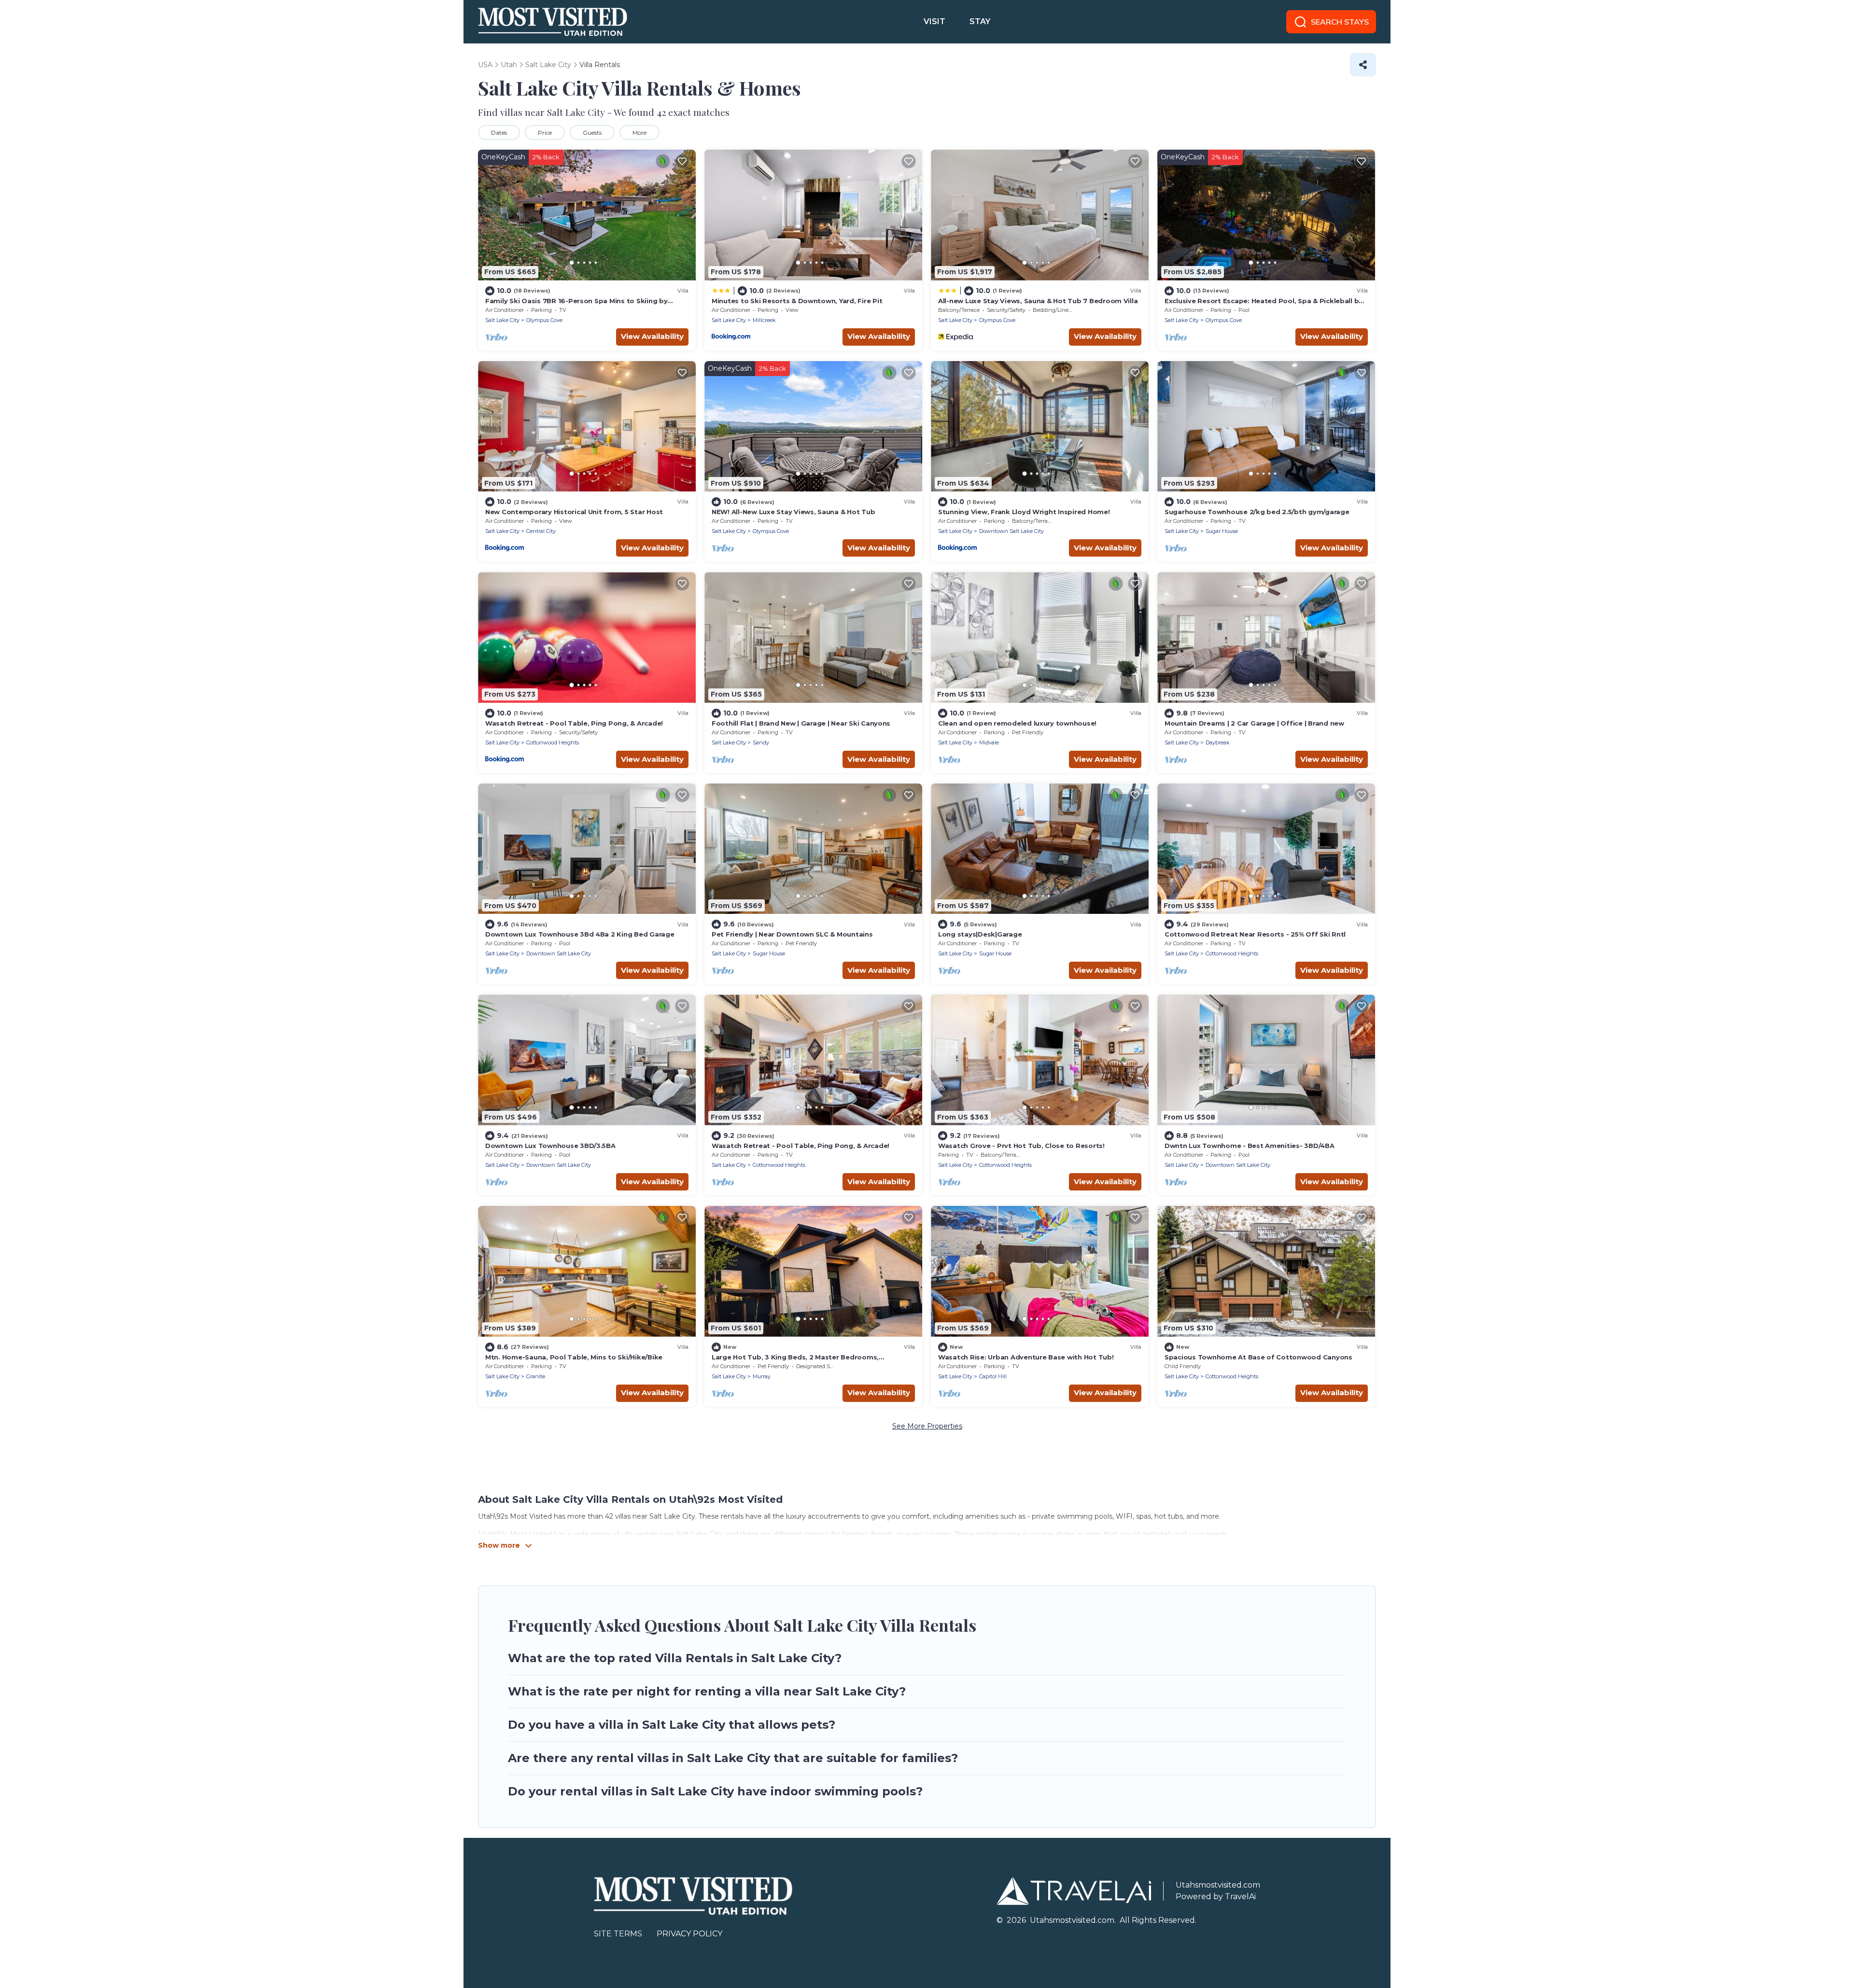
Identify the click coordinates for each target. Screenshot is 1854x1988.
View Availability (652, 336)
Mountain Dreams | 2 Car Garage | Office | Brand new (1254, 723)
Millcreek (764, 320)
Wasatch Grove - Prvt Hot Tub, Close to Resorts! (1021, 1146)
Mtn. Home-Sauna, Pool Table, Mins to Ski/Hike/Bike (574, 1357)
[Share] (1363, 65)
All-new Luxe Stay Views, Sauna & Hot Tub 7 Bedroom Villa (1038, 301)
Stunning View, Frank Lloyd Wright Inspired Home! (1024, 512)
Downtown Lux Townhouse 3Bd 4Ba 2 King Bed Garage (580, 934)
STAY (980, 21)
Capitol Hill (993, 1376)
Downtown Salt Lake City (1011, 531)
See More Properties (927, 1426)
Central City (541, 531)
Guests (592, 133)
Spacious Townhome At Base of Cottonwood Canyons (1258, 1357)
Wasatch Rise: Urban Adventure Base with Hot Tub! (1026, 1357)
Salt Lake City (502, 320)
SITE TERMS (618, 1934)
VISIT (934, 21)
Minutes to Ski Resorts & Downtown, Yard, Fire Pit (797, 301)
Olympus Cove (544, 320)
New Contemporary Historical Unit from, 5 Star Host (574, 512)
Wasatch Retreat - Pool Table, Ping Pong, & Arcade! (574, 723)
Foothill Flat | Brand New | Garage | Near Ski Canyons (801, 723)
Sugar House (1222, 531)
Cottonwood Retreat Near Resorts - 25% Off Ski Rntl (1255, 934)
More (639, 133)
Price (545, 133)
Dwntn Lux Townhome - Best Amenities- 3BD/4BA (1250, 1146)
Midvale (989, 742)
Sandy (761, 742)
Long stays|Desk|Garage (980, 934)
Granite (536, 1376)
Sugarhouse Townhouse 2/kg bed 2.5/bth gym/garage (1257, 512)
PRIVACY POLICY (689, 1934)
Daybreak (1218, 742)
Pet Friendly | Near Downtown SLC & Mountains (792, 934)
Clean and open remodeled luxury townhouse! (1017, 723)
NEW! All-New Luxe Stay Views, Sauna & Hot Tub (793, 512)
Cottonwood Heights (553, 742)
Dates (499, 133)
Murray (762, 1376)
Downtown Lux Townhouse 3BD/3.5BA (550, 1146)
